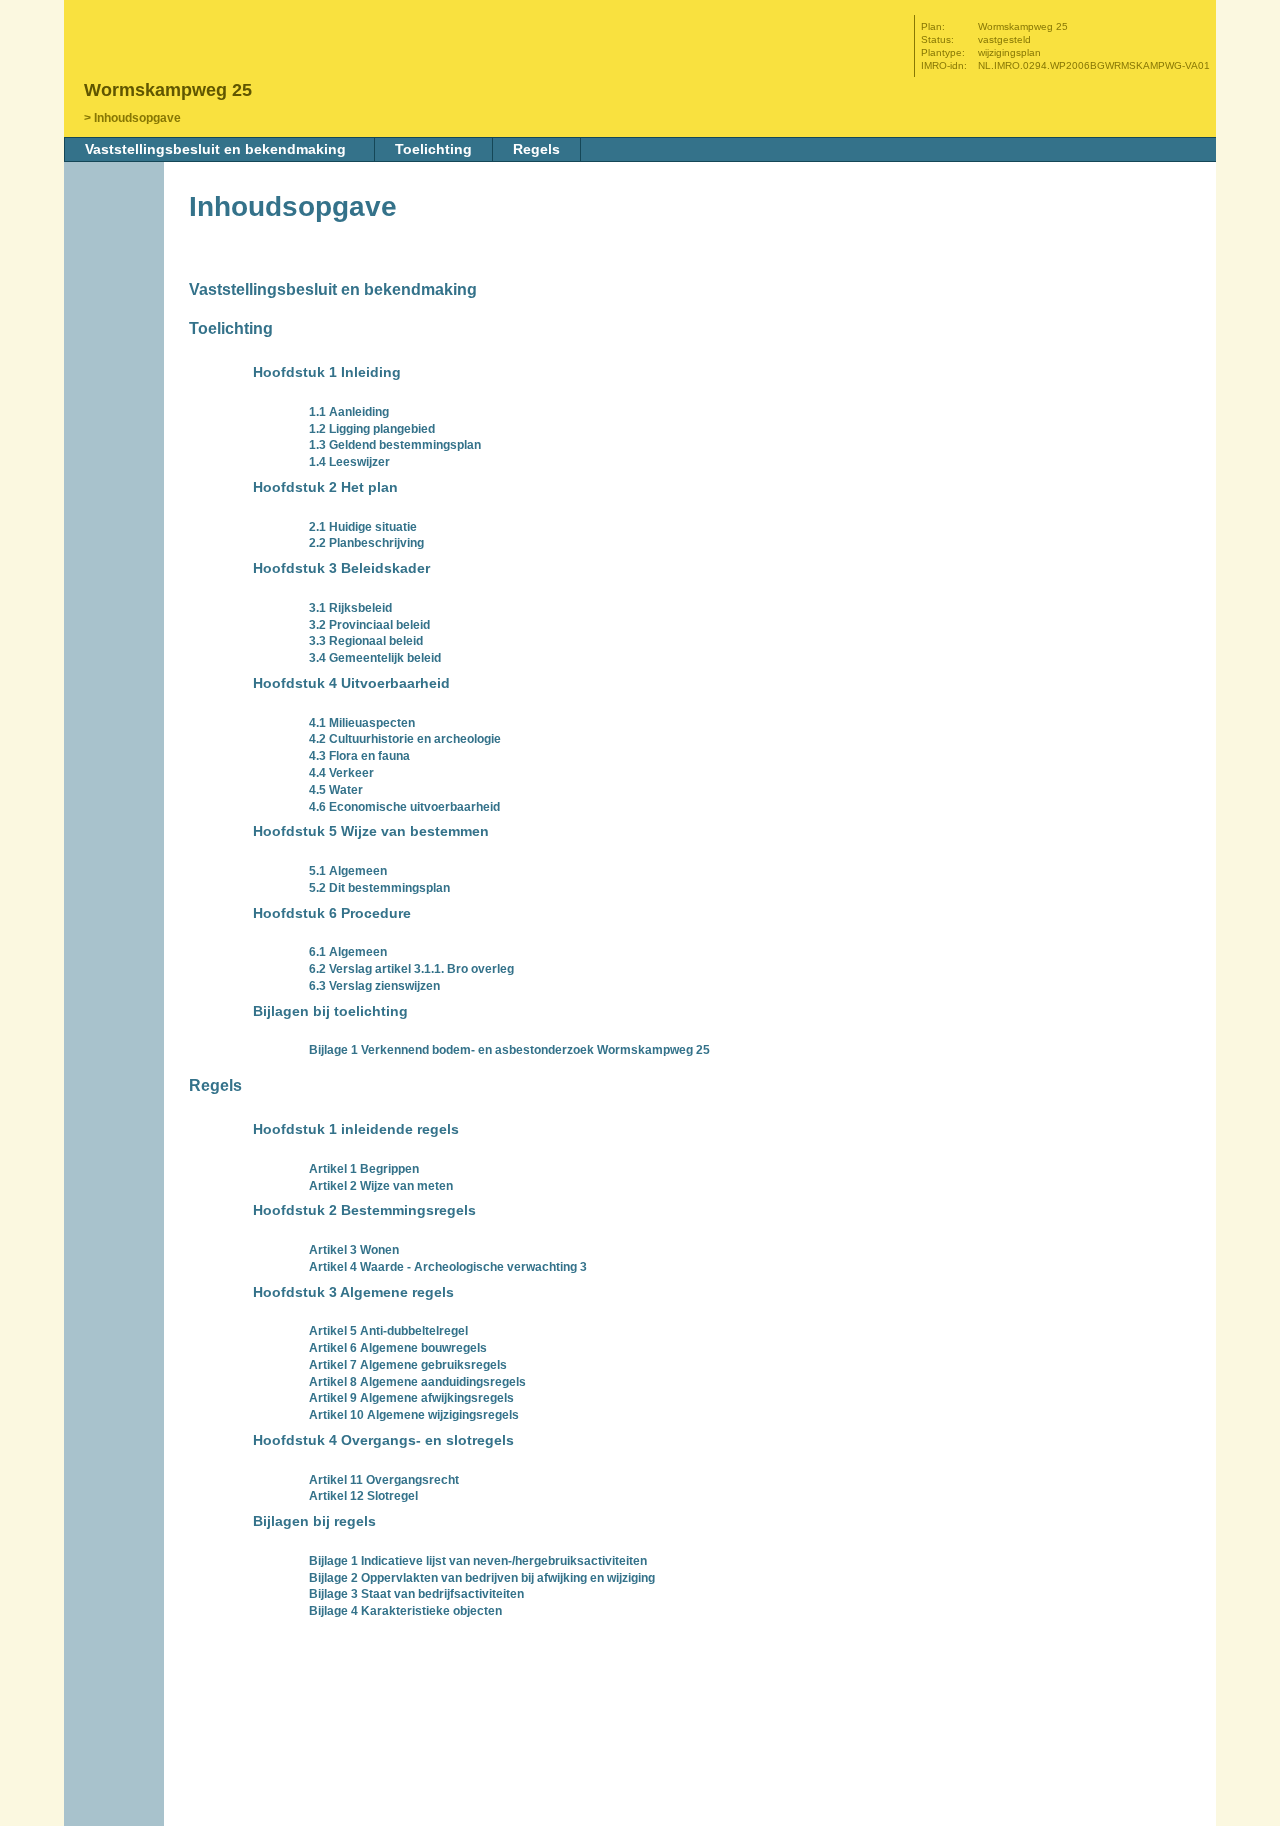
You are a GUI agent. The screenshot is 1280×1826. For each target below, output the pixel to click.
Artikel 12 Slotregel (363, 1496)
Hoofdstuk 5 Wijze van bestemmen (371, 831)
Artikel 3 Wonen (354, 1250)
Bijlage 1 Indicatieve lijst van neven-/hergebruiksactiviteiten (478, 1561)
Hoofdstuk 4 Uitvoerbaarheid (351, 683)
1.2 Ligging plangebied (372, 429)
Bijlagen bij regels (314, 1521)
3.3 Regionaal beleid (366, 641)
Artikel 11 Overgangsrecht (384, 1480)
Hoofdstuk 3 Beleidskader (341, 568)
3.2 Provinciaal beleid (369, 625)
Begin (116, 277)
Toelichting (433, 149)
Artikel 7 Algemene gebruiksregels (408, 1365)
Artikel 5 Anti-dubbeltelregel (388, 1331)
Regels (536, 149)
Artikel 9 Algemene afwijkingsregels (411, 1398)
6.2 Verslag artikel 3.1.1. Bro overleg (411, 969)
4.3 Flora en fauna (359, 756)
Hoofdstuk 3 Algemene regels (353, 1292)
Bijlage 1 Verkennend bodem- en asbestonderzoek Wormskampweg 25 (509, 1050)
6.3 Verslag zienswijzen (374, 986)
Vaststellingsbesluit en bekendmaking (215, 149)
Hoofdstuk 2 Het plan (325, 487)
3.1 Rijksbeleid (350, 608)
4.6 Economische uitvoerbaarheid (404, 807)
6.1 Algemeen (348, 952)
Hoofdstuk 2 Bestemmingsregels (364, 1210)
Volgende (116, 337)
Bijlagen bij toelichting (330, 1011)
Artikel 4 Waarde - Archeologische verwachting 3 (448, 1267)
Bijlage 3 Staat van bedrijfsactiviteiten (416, 1594)
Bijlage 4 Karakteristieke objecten (405, 1611)
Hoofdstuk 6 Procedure (332, 913)
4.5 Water (336, 790)
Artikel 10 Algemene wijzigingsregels (414, 1415)
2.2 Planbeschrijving (366, 543)
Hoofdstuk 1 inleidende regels (356, 1129)
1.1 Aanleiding (349, 412)
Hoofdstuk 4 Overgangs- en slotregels (383, 1440)
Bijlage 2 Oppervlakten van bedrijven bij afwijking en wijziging (482, 1578)
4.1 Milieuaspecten (362, 723)
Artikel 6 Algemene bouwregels (398, 1348)
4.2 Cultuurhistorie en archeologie (405, 739)
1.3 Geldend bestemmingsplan (395, 445)
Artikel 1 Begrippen (364, 1169)
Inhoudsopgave (137, 118)
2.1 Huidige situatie (363, 527)
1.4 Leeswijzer (349, 462)
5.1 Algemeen (348, 871)
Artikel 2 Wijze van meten (381, 1186)
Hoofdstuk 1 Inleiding (327, 372)
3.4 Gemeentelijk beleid (375, 658)
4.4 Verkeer (341, 773)
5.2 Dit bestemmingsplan (379, 888)
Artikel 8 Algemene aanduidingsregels (417, 1382)
